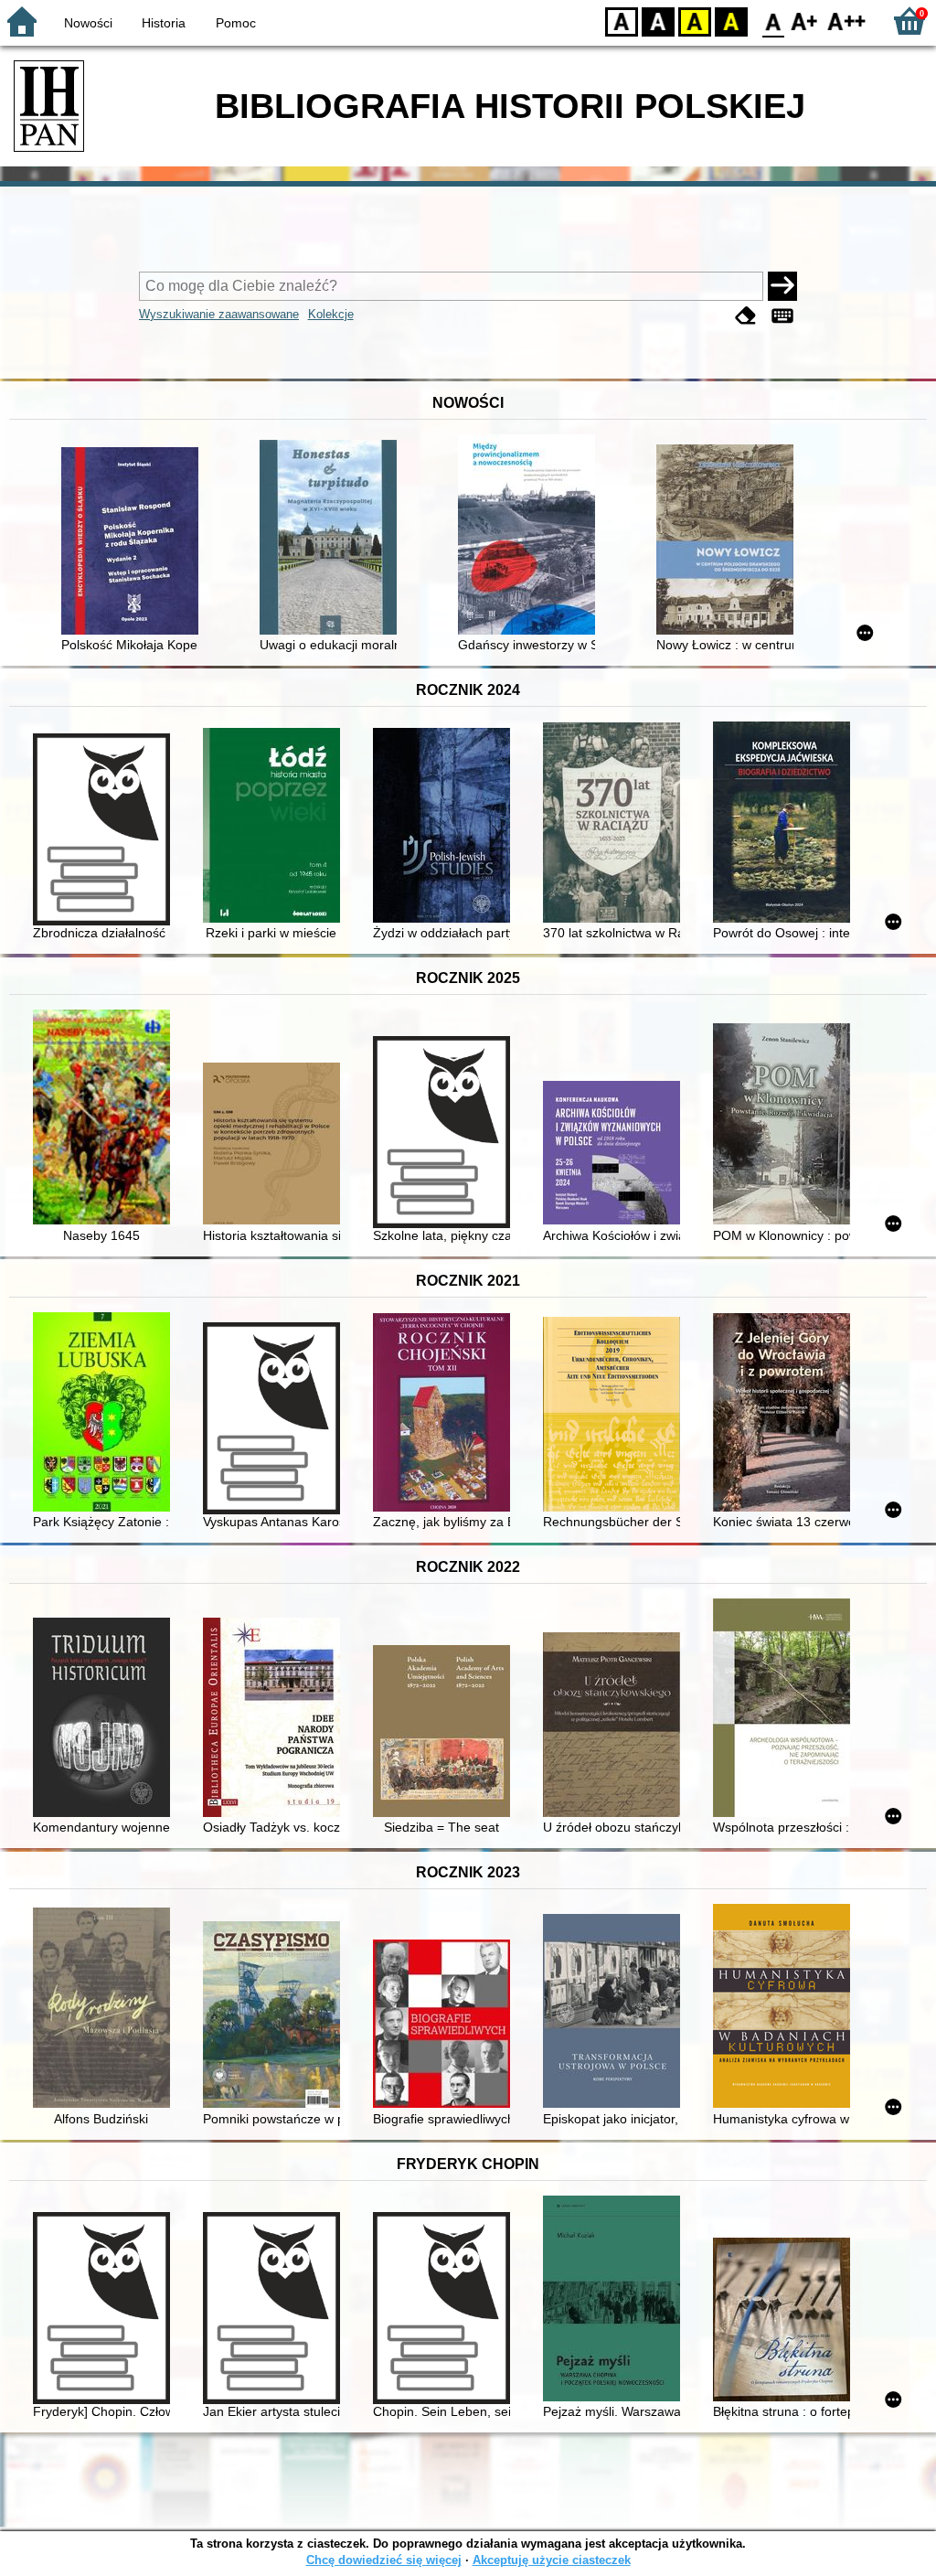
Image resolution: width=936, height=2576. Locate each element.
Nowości (88, 23)
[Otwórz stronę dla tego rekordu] (134, 543)
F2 (847, 21)
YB (695, 21)
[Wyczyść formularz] (746, 316)
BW (658, 21)
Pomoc (236, 23)
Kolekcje (331, 314)
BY (731, 21)
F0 (774, 21)
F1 (805, 21)
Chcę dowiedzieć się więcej (384, 2560)
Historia (164, 23)
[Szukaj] (782, 286)
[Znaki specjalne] (782, 316)
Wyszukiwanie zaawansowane (219, 314)
